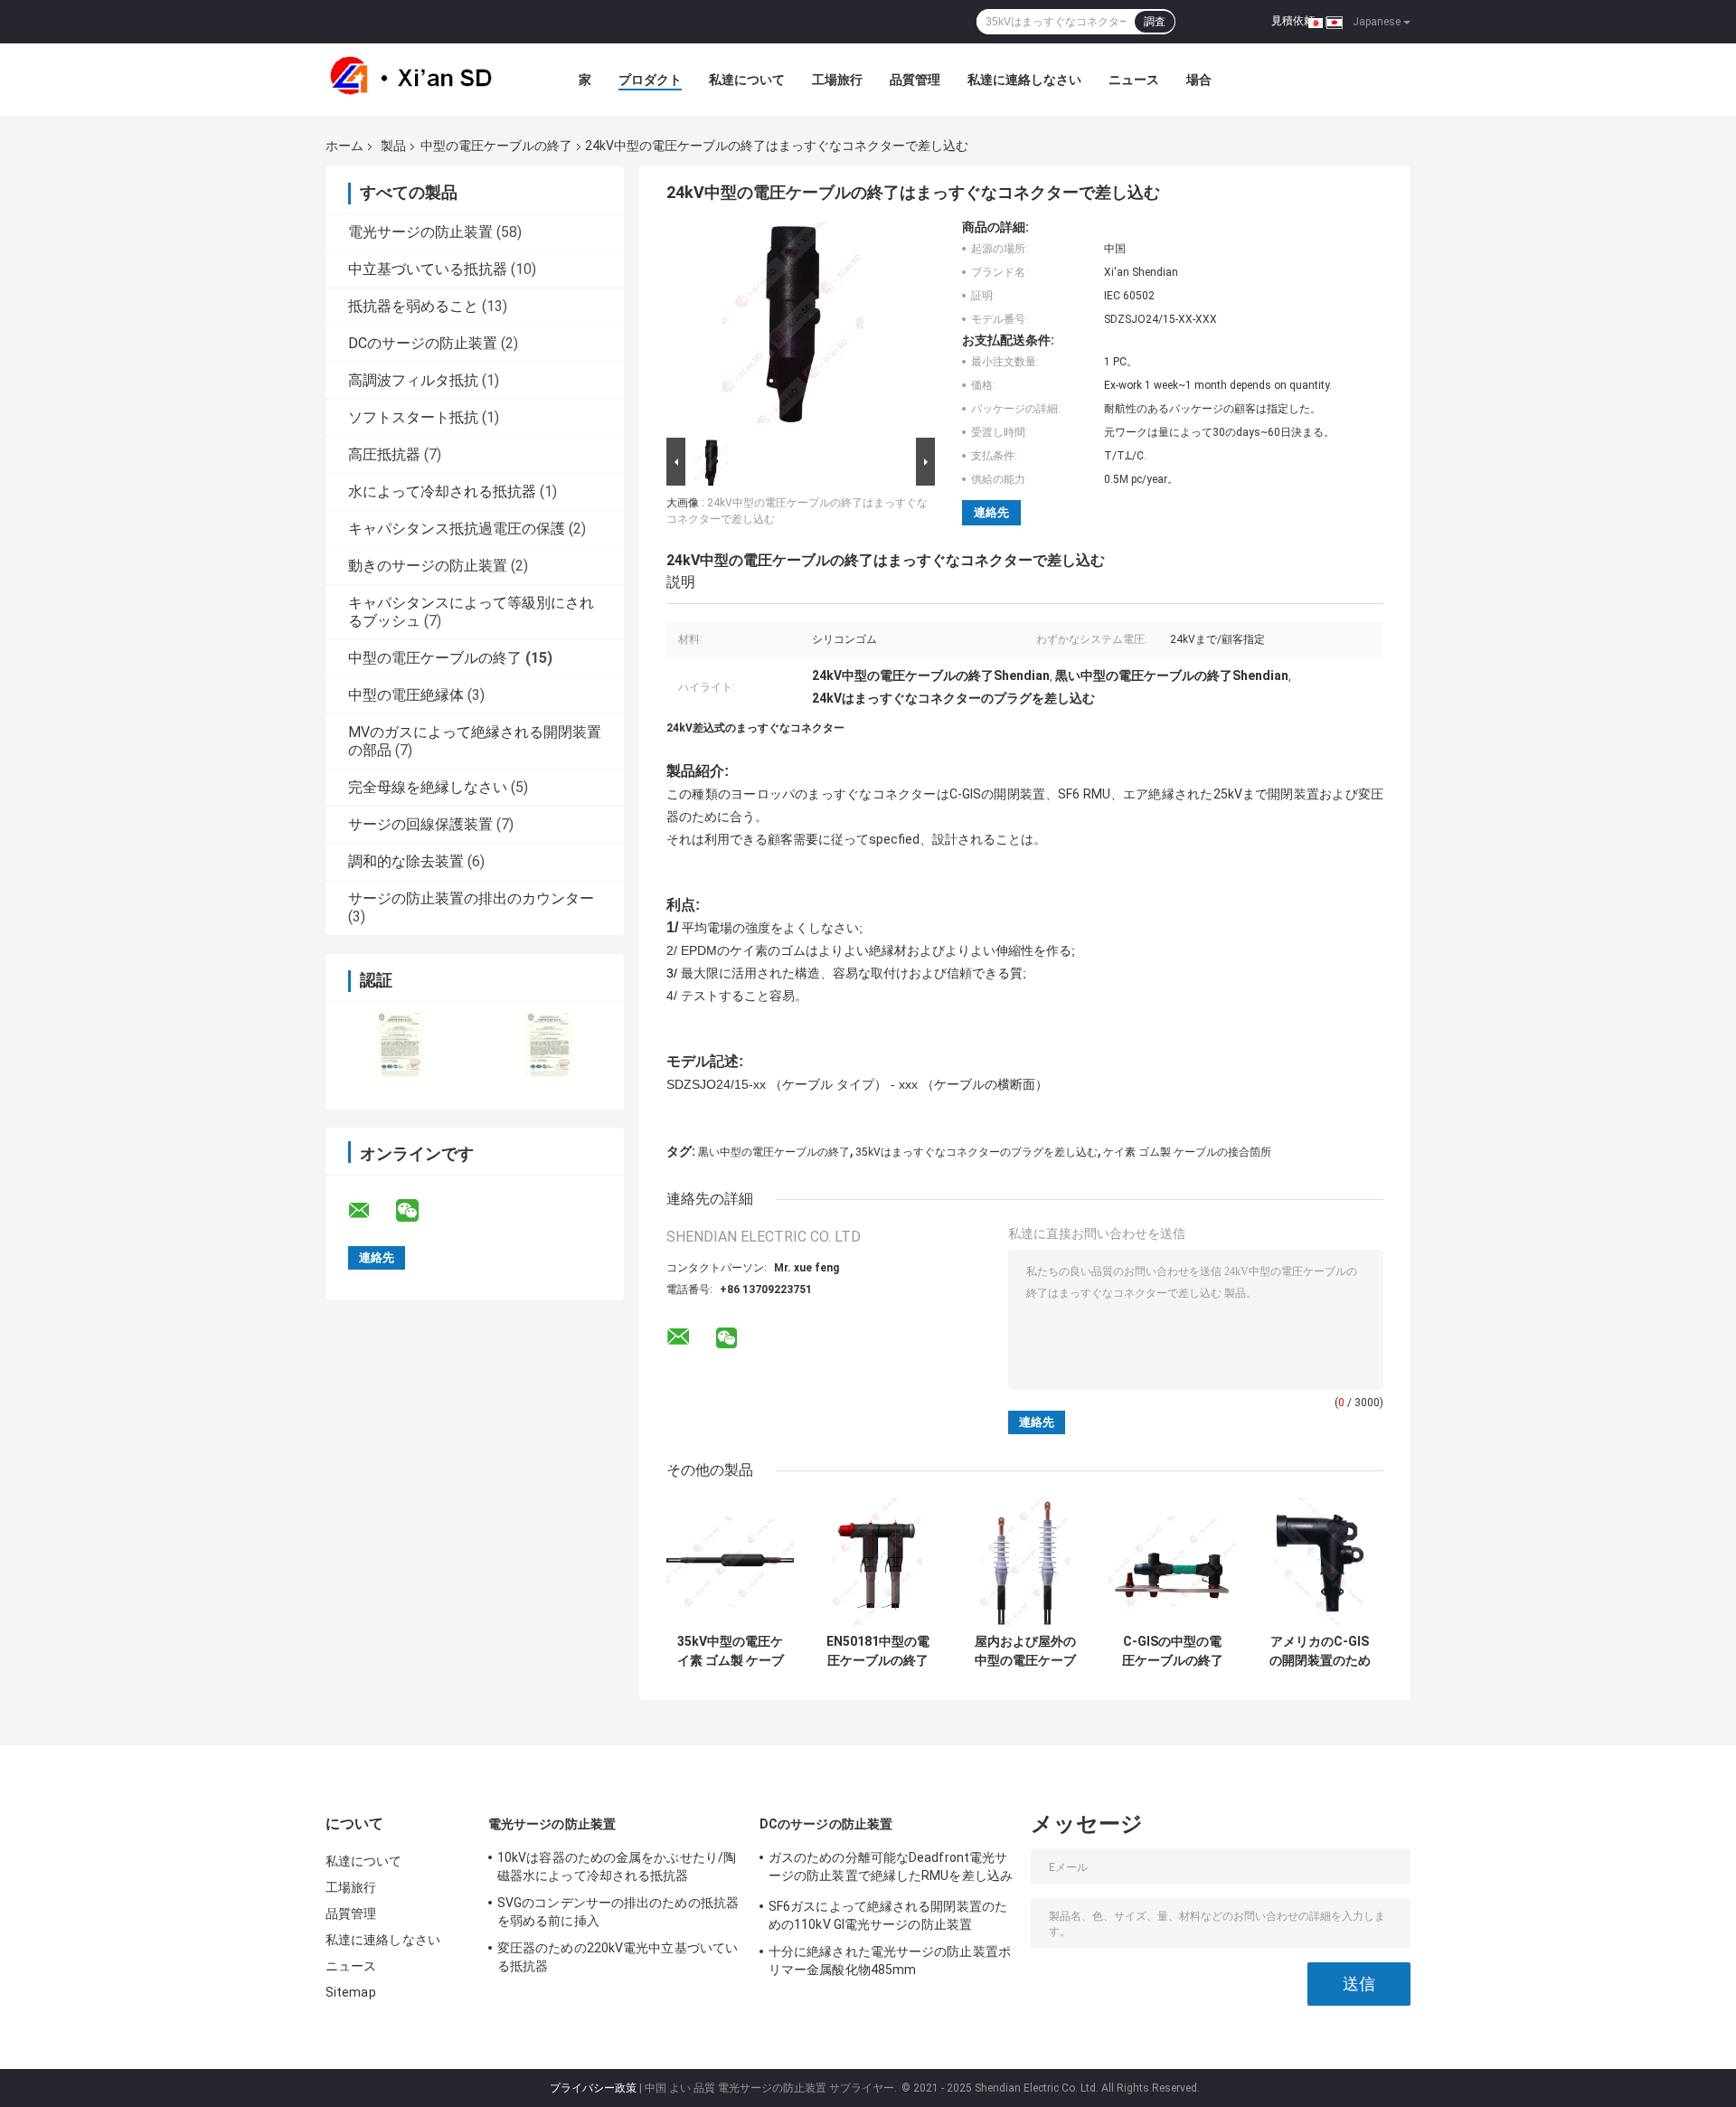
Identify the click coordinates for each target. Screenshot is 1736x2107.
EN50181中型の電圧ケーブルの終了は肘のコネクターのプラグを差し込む (878, 1651)
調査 (1155, 22)
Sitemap (351, 1992)
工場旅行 (837, 80)
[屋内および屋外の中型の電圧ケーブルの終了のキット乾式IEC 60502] (1025, 1561)
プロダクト (650, 80)
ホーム (344, 146)
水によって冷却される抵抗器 (442, 491)
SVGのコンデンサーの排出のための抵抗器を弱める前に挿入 (618, 1912)
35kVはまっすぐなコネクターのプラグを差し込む (976, 1152)
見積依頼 (1293, 21)
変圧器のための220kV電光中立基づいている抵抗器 (618, 1957)
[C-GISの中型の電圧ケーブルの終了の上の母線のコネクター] (1172, 1561)
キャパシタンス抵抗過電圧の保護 (457, 529)
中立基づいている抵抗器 (428, 269)
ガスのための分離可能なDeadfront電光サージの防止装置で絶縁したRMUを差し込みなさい (891, 1869)
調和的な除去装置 (406, 861)
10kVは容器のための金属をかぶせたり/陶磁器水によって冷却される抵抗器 (617, 1866)
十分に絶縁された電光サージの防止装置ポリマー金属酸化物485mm (890, 1961)
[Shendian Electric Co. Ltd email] (371, 1211)
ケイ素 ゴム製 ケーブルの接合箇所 (1187, 1152)
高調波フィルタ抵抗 (413, 380)
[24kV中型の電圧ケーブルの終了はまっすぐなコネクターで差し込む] (793, 326)
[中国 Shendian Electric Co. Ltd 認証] (400, 1044)
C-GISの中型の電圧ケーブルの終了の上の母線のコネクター (1173, 1651)
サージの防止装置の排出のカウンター (471, 898)
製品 (393, 146)
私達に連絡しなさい (1024, 80)
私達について (747, 80)
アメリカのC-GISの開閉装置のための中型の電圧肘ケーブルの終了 (1320, 1651)
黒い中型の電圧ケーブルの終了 (774, 1152)
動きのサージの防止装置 (428, 566)
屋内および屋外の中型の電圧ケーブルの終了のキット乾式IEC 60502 (1025, 1651)
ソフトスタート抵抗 (413, 417)
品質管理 (915, 80)
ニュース (1134, 80)
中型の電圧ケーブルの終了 (496, 146)
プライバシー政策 (593, 2088)
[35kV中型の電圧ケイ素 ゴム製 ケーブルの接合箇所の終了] (730, 1561)
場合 (1199, 80)
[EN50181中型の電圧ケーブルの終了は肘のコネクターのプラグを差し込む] (877, 1561)
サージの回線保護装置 (420, 824)
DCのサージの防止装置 (423, 343)
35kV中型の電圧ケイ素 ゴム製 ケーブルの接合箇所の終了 (731, 1651)
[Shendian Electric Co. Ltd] (425, 80)
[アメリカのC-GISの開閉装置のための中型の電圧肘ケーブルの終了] (1320, 1561)
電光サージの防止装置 (420, 232)
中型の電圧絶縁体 (406, 695)
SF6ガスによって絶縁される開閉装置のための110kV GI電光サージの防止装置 (888, 1915)
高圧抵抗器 (384, 454)
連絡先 (991, 512)
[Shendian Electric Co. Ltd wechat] (419, 1211)
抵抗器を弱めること (413, 306)
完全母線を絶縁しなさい (428, 787)
